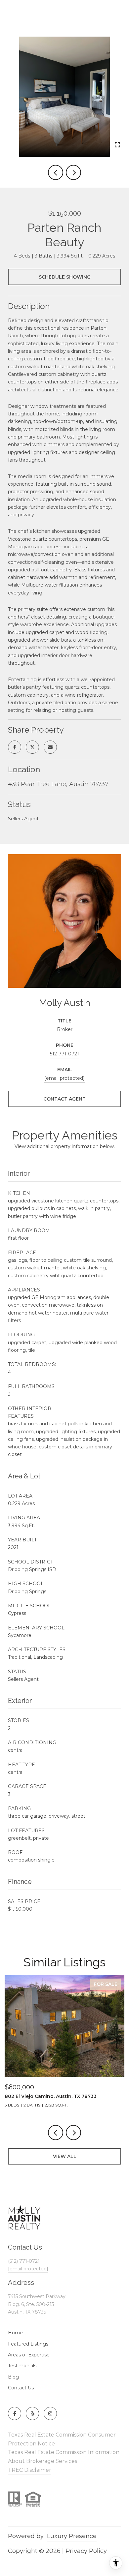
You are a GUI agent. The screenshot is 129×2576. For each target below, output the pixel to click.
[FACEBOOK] (15, 2413)
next (73, 172)
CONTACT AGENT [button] (64, 1099)
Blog (13, 2377)
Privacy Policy (86, 2551)
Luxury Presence (72, 2536)
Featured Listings (28, 2344)
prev (56, 172)
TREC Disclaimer (30, 2470)
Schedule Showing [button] (65, 277)
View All (65, 2156)
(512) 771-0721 (24, 2261)
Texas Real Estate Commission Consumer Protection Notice (62, 2439)
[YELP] (32, 2413)
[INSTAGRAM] (50, 2413)
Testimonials (22, 2366)
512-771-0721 (64, 1054)
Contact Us (21, 2388)
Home (15, 2333)
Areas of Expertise (29, 2355)
